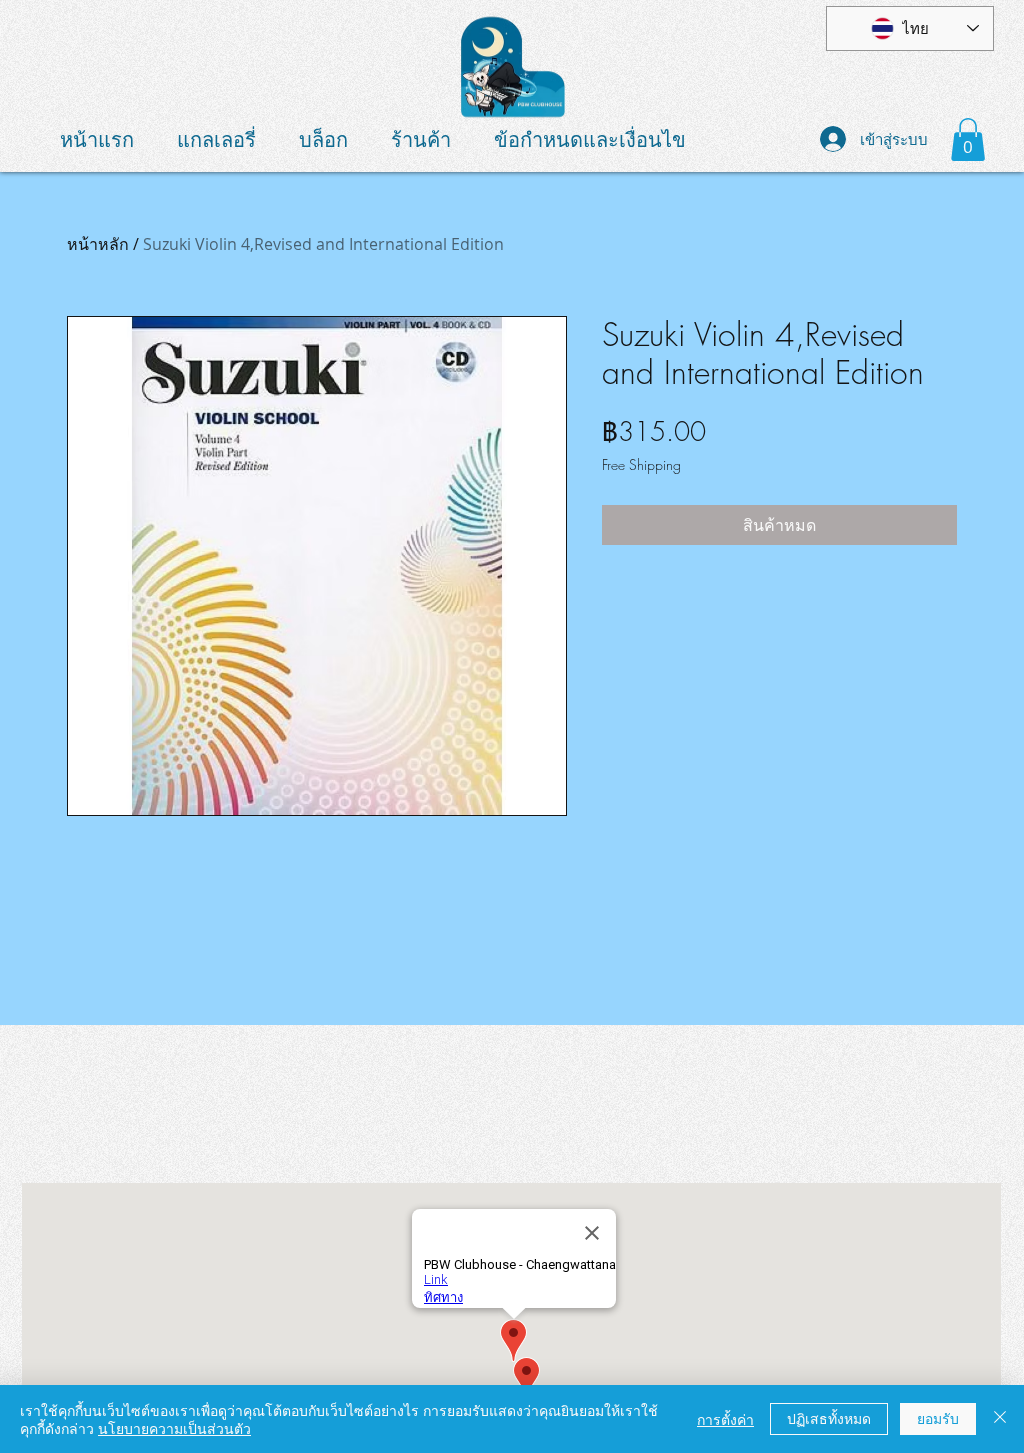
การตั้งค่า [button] (725, 1419)
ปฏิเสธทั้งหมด (829, 1418)
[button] (968, 139)
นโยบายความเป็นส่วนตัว (174, 1428)
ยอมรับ (938, 1418)
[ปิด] (1000, 1419)
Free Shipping (641, 464)
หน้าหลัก (98, 244)
